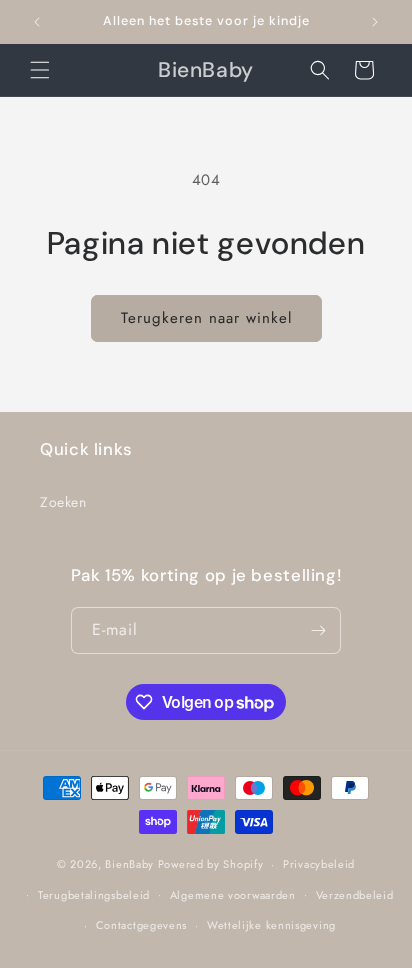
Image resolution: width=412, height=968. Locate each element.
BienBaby (129, 864)
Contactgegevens (142, 925)
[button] (40, 70)
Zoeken (63, 502)
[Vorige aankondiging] (37, 22)
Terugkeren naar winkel (206, 318)
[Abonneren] (318, 630)
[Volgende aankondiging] (375, 22)
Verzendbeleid (355, 895)
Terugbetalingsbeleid (94, 895)
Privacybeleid (319, 864)
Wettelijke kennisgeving (271, 925)
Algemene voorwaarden (233, 895)
